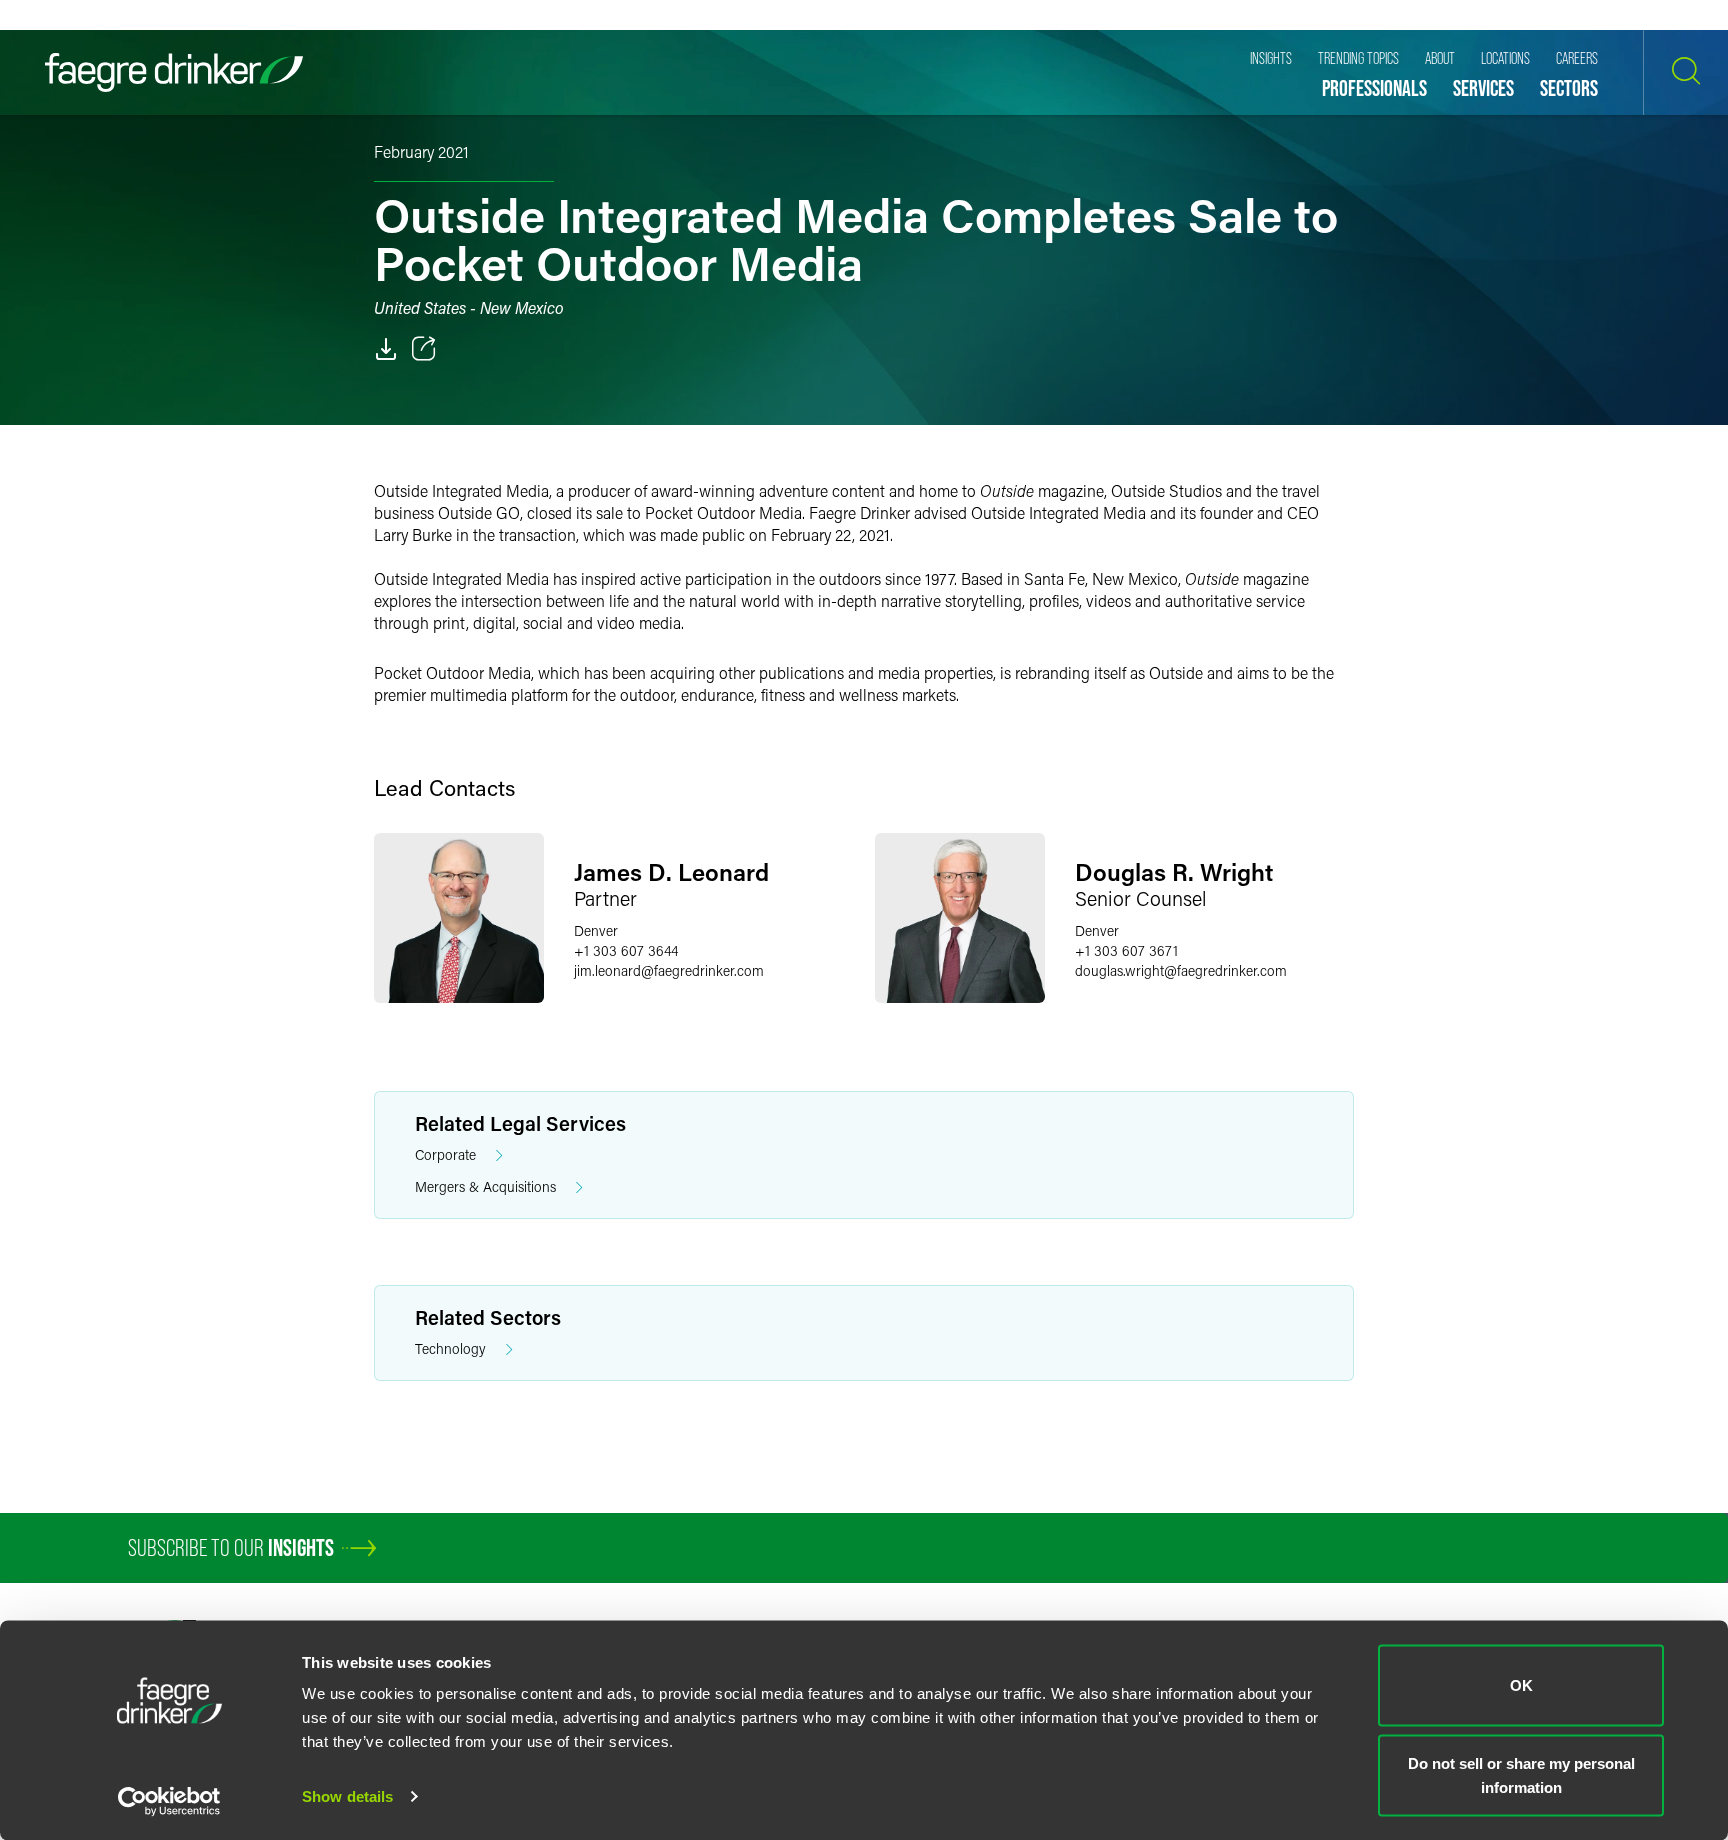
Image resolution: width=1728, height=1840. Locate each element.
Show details (347, 1796)
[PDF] (386, 349)
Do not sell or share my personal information (1521, 1774)
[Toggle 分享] (424, 349)
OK (1521, 1685)
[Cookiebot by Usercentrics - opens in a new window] (169, 1801)
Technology (450, 1348)
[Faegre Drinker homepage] (174, 72)
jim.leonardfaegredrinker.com (669, 970)
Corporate (445, 1154)
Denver (596, 930)
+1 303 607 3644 (626, 950)
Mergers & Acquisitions (485, 1186)
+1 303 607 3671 (1126, 950)
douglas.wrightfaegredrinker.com (1181, 970)
